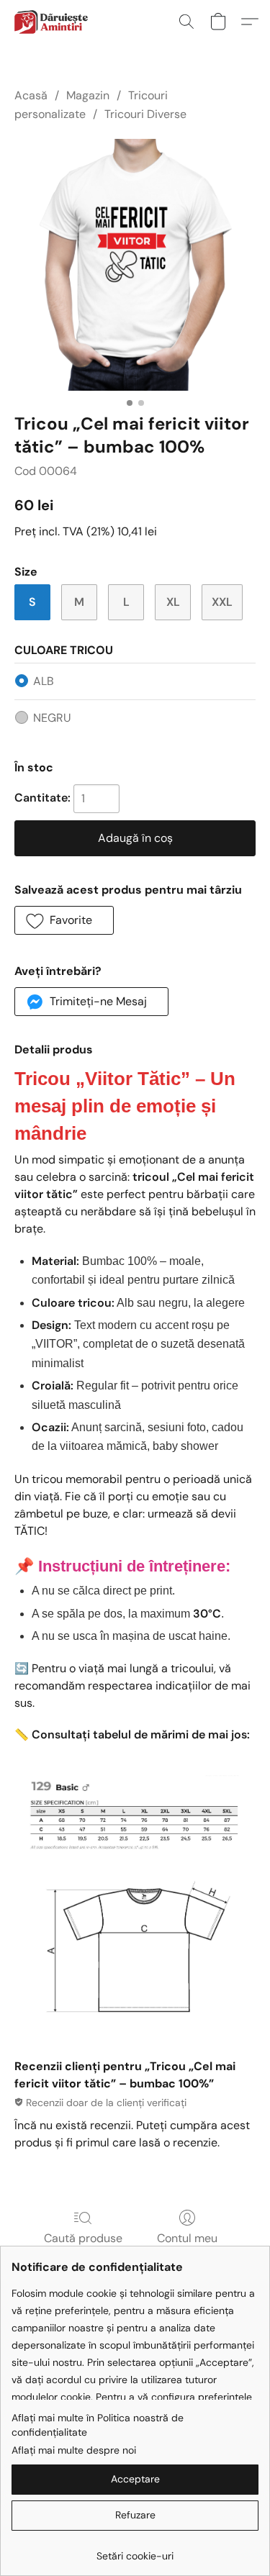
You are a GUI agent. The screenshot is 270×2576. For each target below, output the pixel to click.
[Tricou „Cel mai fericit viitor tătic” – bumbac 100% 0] (135, 265)
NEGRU (52, 718)
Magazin (88, 95)
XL (173, 602)
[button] (53, 22)
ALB (44, 681)
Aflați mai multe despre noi (74, 2450)
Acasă (31, 95)
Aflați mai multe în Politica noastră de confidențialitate (98, 2425)
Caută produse (83, 2238)
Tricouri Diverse (145, 114)
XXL (222, 602)
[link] (135, 2550)
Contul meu (187, 2238)
